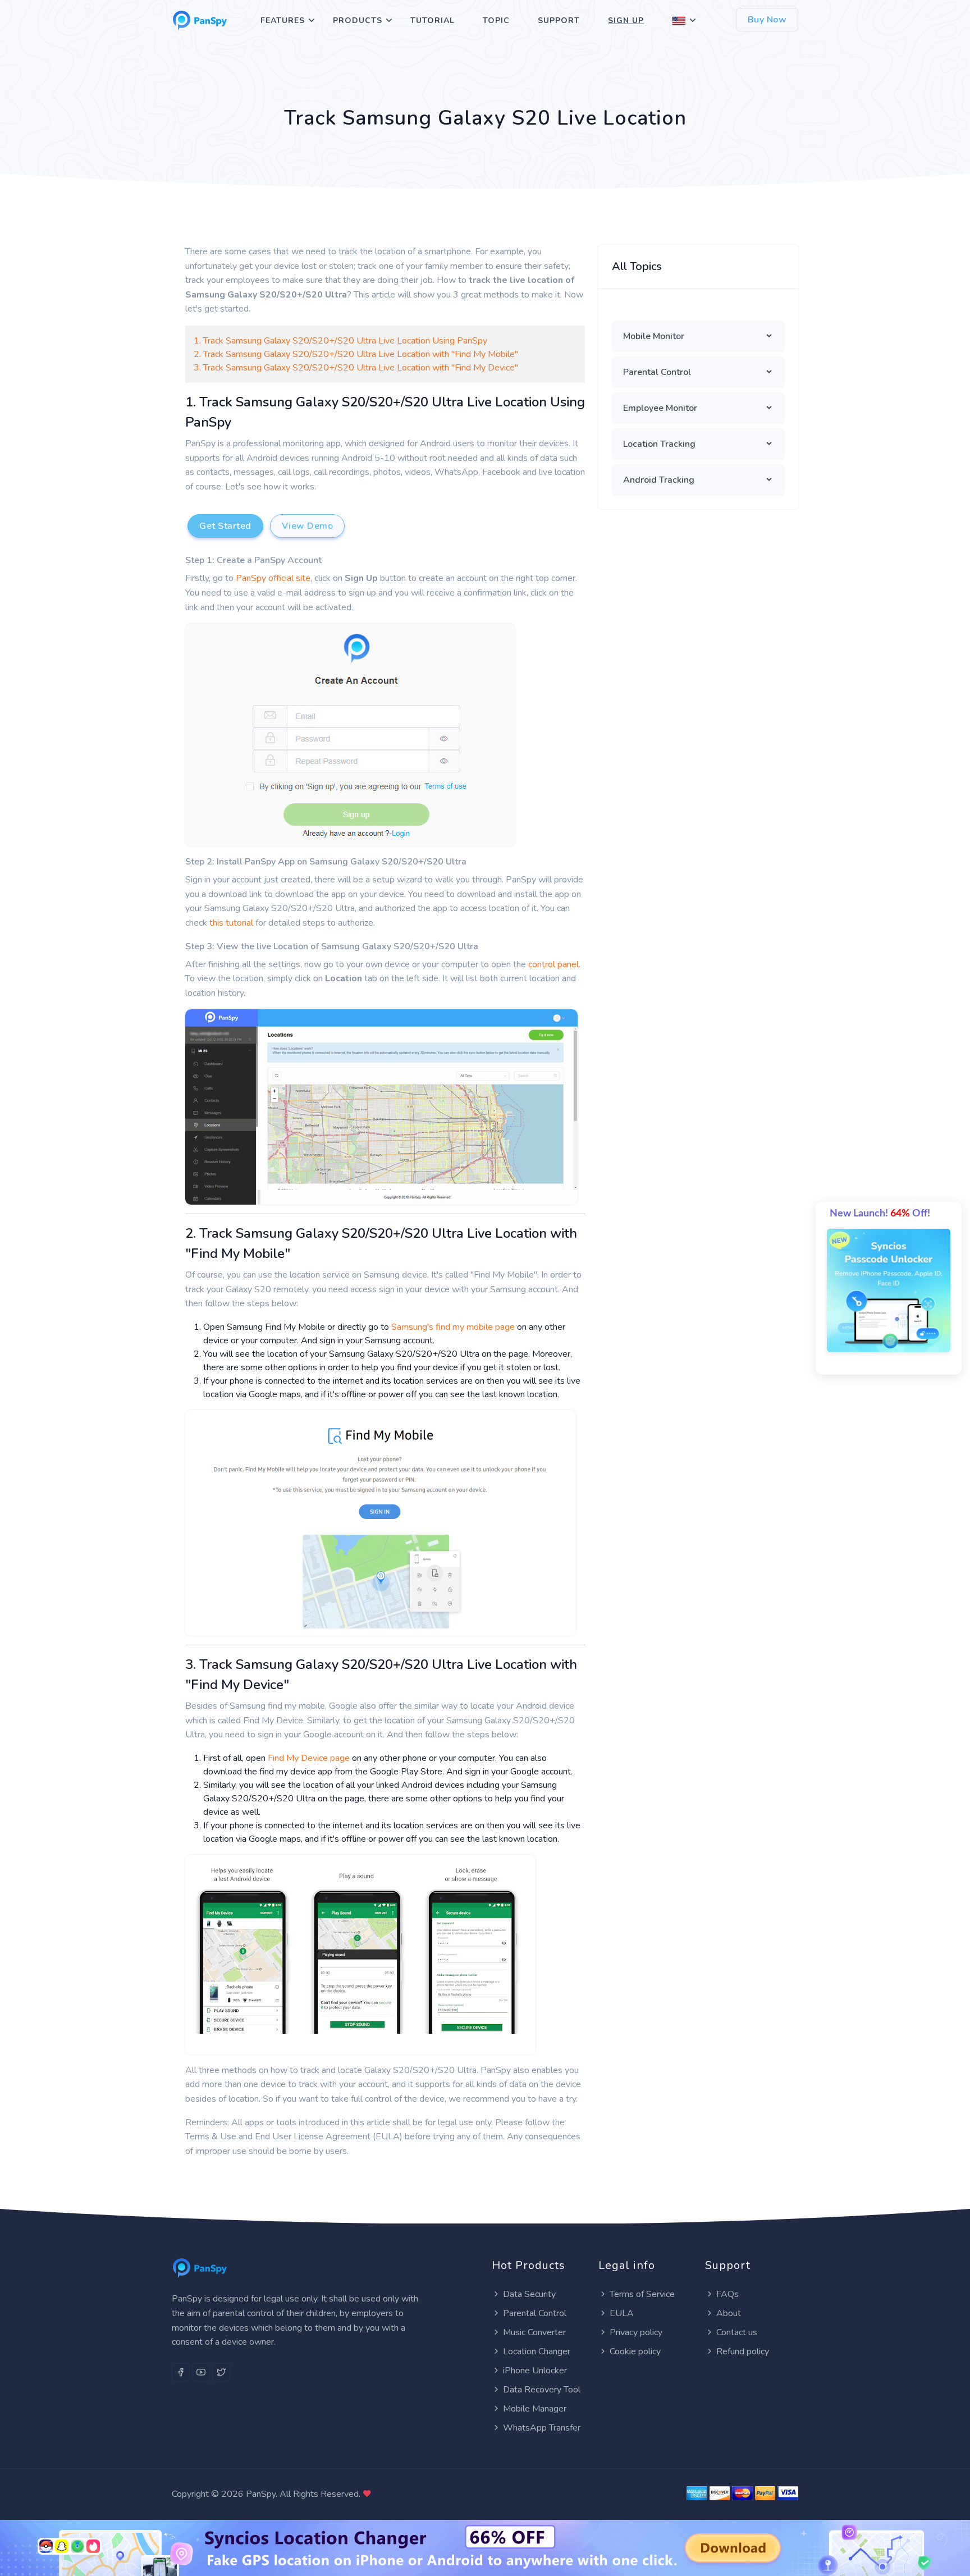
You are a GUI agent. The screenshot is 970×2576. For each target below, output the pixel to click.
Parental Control (657, 372)
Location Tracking (659, 444)
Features (283, 20)
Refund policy (743, 2351)
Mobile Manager (535, 2409)
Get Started (225, 526)
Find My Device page (309, 1758)
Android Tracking (659, 480)
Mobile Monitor (654, 336)
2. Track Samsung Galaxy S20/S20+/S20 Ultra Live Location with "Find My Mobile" (356, 354)
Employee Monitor (660, 408)
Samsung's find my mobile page (453, 1327)
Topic (496, 20)
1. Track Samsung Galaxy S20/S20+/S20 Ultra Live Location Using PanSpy (340, 341)
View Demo (308, 526)
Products (358, 20)
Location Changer (537, 2351)
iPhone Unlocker (535, 2371)
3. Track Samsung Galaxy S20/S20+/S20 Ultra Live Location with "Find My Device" (356, 368)
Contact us (737, 2332)
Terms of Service (642, 2294)
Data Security (529, 2294)
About (729, 2313)
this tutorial (231, 923)
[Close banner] (914, 2528)
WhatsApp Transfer (542, 2428)
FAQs (727, 2294)
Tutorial (433, 20)
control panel (553, 964)
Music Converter (534, 2332)
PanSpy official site (273, 578)
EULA (622, 2313)
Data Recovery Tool (542, 2390)
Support (559, 20)
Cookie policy (635, 2351)
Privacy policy (636, 2332)
